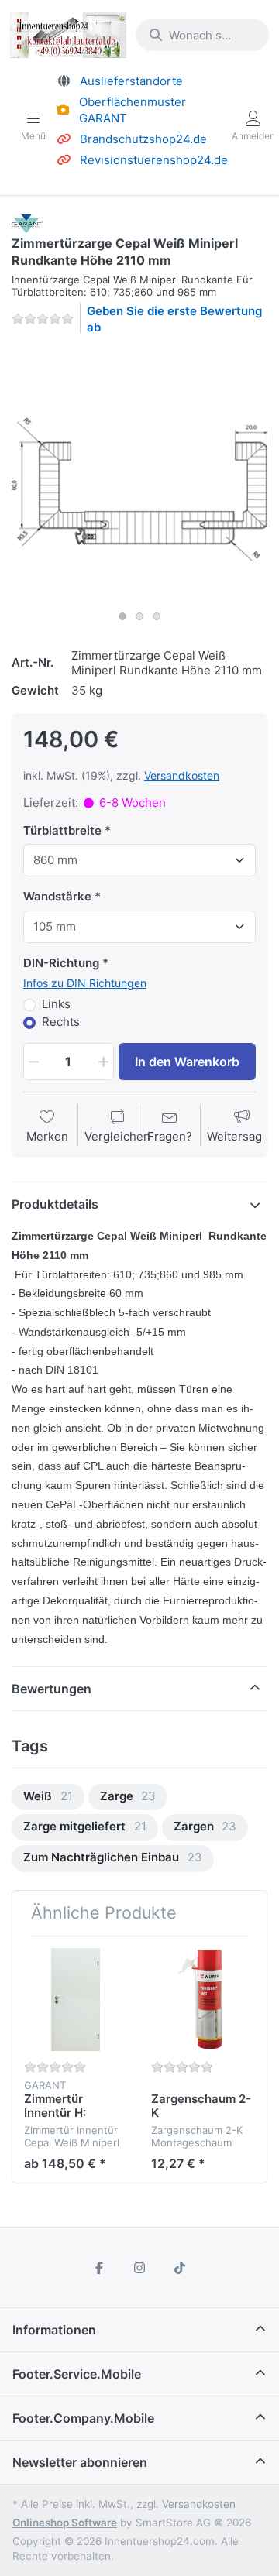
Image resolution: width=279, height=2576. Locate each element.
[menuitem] (48, 1797)
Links (56, 1004)
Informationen (54, 2330)
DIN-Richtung (61, 963)
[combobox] (202, 35)
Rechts (61, 1022)
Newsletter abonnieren (80, 2462)
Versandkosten (182, 775)
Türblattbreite (62, 830)
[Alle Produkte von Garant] (28, 223)
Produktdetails (55, 1204)
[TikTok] (180, 2268)
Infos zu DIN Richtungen (85, 983)
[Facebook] (100, 2268)
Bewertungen (52, 1689)
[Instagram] (139, 2268)
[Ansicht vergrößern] (139, 475)
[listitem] (139, 475)
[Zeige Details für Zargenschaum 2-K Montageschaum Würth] (203, 2000)
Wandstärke (57, 896)
